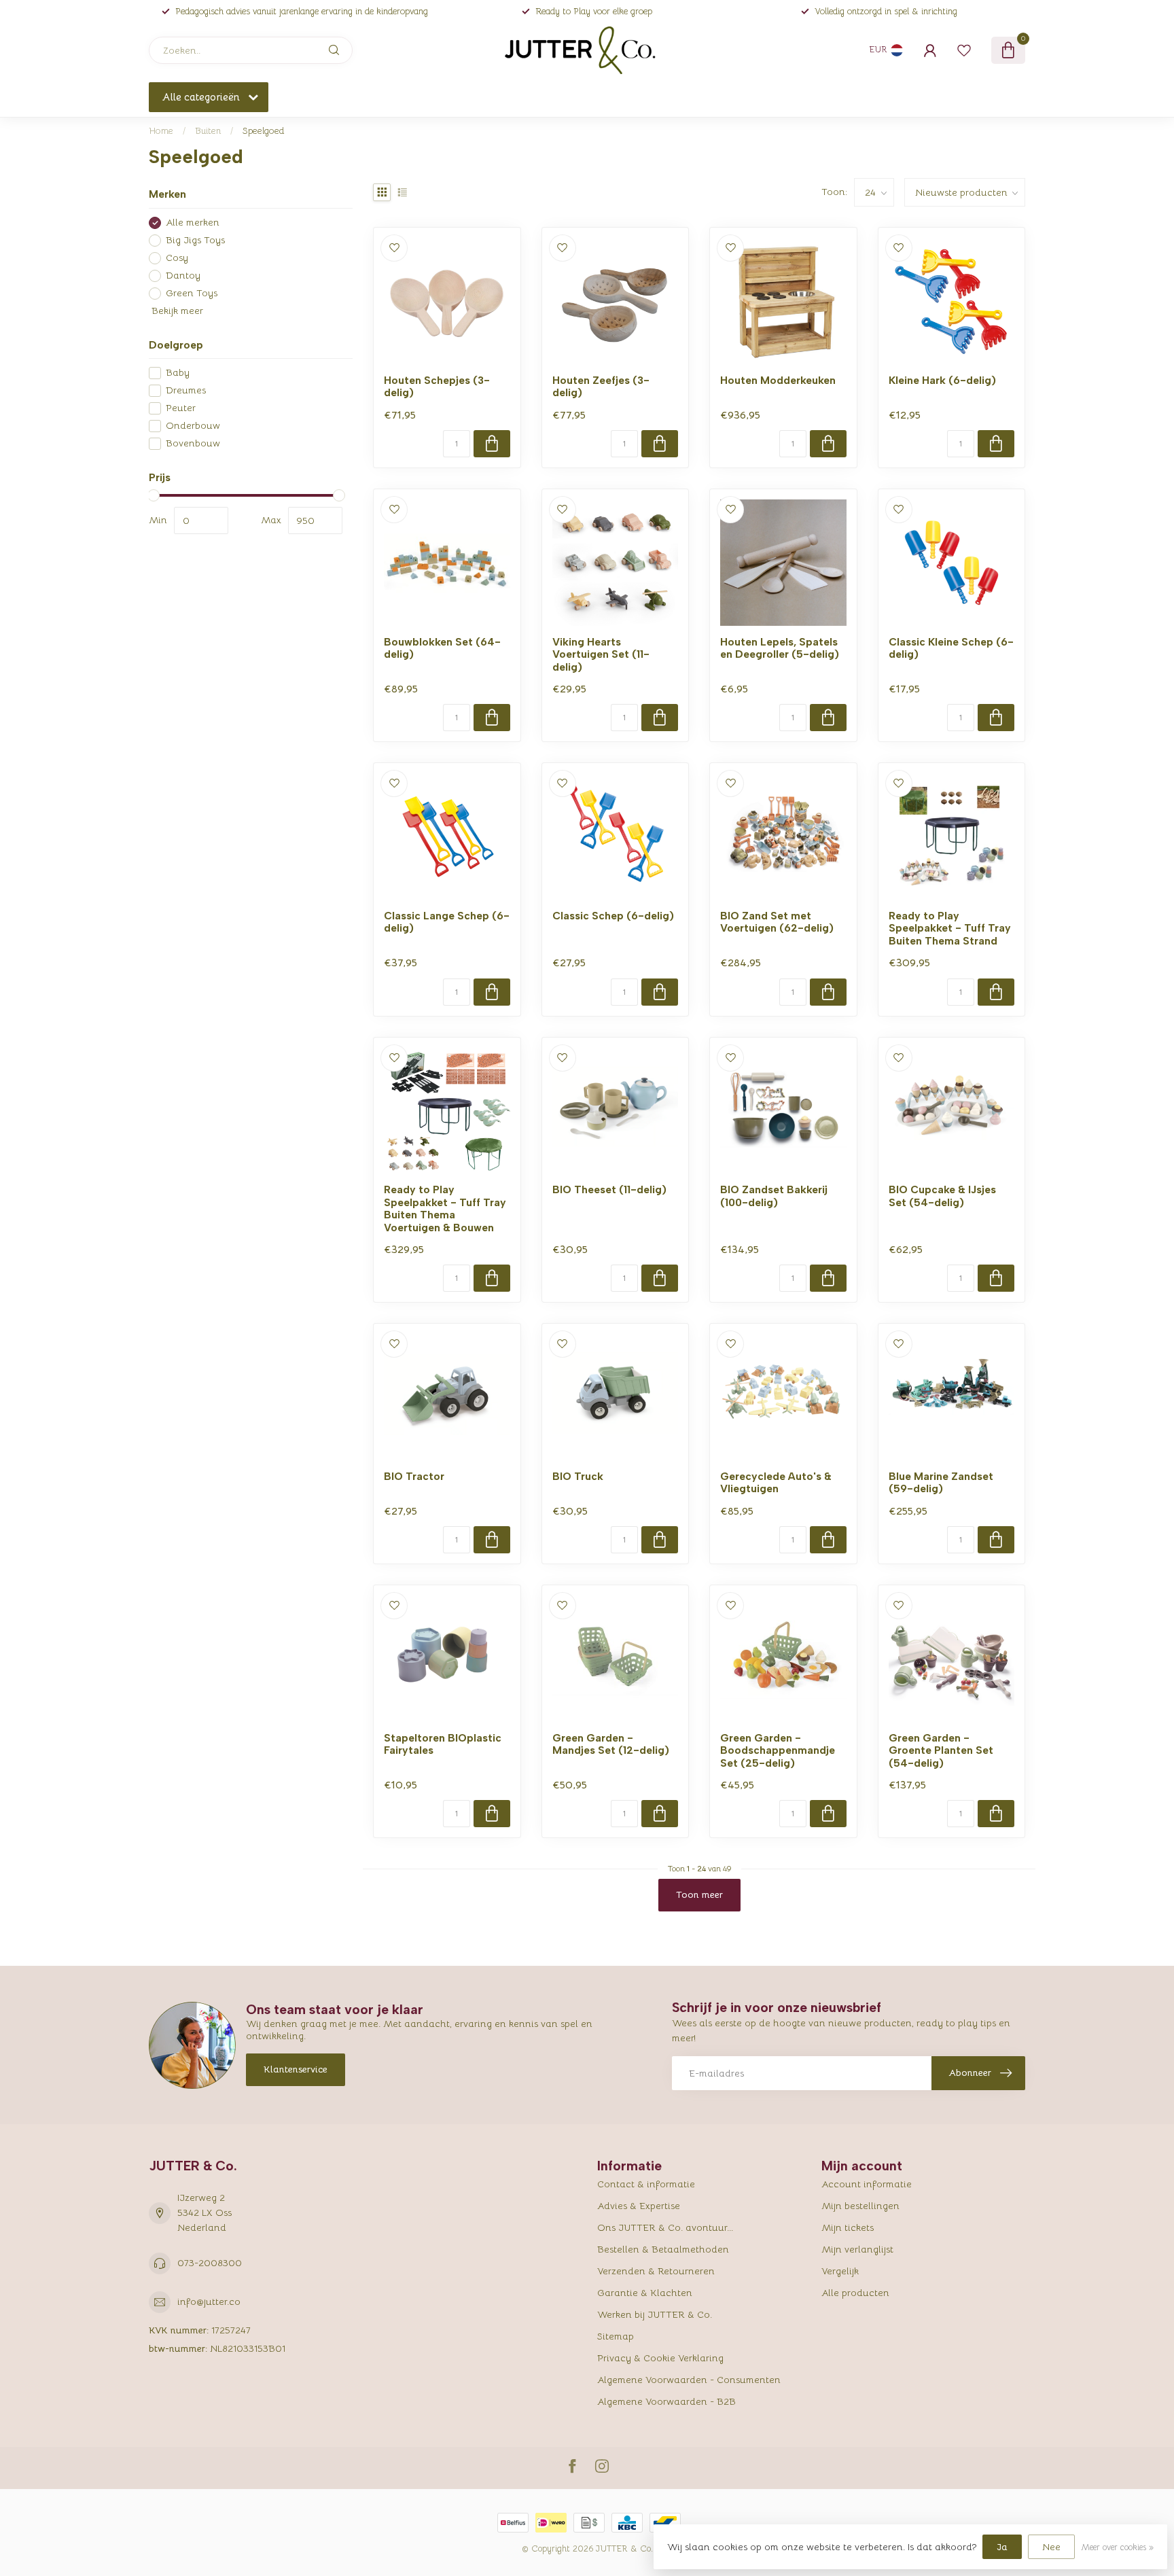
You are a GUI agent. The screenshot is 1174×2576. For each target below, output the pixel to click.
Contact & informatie (646, 2184)
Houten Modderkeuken (778, 381)
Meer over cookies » (1117, 2547)
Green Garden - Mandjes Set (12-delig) (611, 1744)
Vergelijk (840, 2271)
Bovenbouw (193, 443)
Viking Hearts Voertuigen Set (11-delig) (601, 655)
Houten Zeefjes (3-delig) (601, 387)
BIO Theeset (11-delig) (609, 1190)
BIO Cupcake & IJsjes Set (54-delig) (942, 1196)
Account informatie (867, 2184)
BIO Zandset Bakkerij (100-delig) (774, 1196)
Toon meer (699, 1894)
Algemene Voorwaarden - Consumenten (689, 2380)
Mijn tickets (848, 2227)
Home (161, 131)
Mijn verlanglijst (857, 2249)
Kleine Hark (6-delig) (942, 381)
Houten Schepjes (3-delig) (437, 387)
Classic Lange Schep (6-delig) (447, 922)
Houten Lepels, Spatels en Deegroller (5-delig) (780, 648)
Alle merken (193, 223)
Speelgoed (263, 131)
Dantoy (183, 276)
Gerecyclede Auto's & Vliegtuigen (776, 1483)
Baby (178, 373)
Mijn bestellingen (860, 2206)
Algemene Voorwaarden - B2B (666, 2401)
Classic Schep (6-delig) (613, 916)
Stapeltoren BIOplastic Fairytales (443, 1744)
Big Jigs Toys (195, 240)
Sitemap (616, 2336)
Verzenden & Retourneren (656, 2271)
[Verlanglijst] (964, 50)
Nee (1051, 2547)
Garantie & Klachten (645, 2293)
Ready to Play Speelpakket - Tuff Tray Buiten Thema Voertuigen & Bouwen (445, 1208)
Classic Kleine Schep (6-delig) (951, 648)
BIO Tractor (414, 1477)
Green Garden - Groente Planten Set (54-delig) (941, 1751)
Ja (1002, 2547)
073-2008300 (210, 2263)
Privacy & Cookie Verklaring (660, 2358)
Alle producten (855, 2293)
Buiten (208, 131)
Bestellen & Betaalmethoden (663, 2249)
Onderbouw (193, 426)
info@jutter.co (209, 2301)
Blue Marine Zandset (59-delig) (941, 1483)
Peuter (181, 408)
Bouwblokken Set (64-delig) (442, 648)
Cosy (177, 258)
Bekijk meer (176, 311)
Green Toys (192, 293)
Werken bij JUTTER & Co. (655, 2314)
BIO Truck (578, 1477)
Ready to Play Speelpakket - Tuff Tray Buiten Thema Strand (950, 929)
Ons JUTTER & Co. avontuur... (665, 2227)
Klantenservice (296, 2069)
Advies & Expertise (639, 2206)
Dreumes (186, 390)
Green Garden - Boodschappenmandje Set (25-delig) (778, 1751)
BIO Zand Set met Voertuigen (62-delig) (777, 922)
